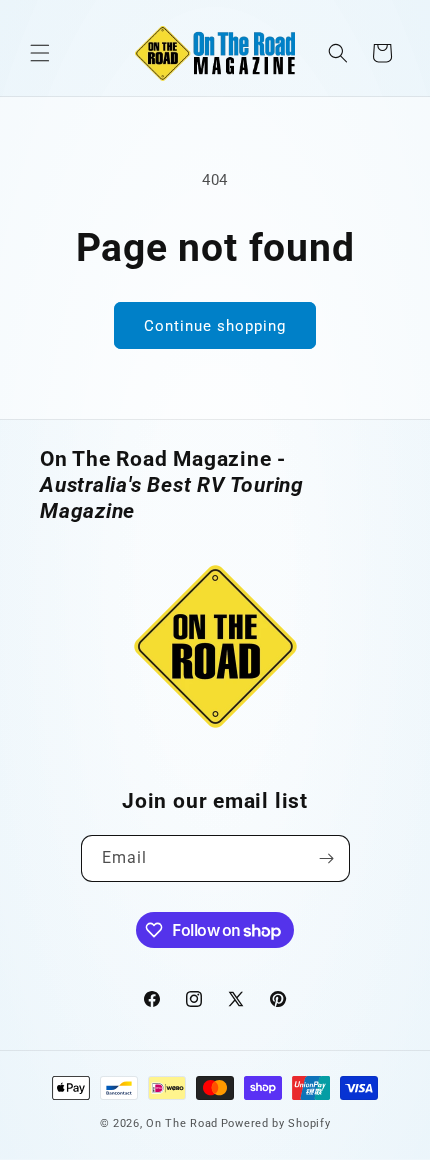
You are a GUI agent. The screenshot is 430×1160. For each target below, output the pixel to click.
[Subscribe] (327, 858)
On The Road (182, 1123)
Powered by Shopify (276, 1123)
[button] (40, 53)
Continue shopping (215, 326)
